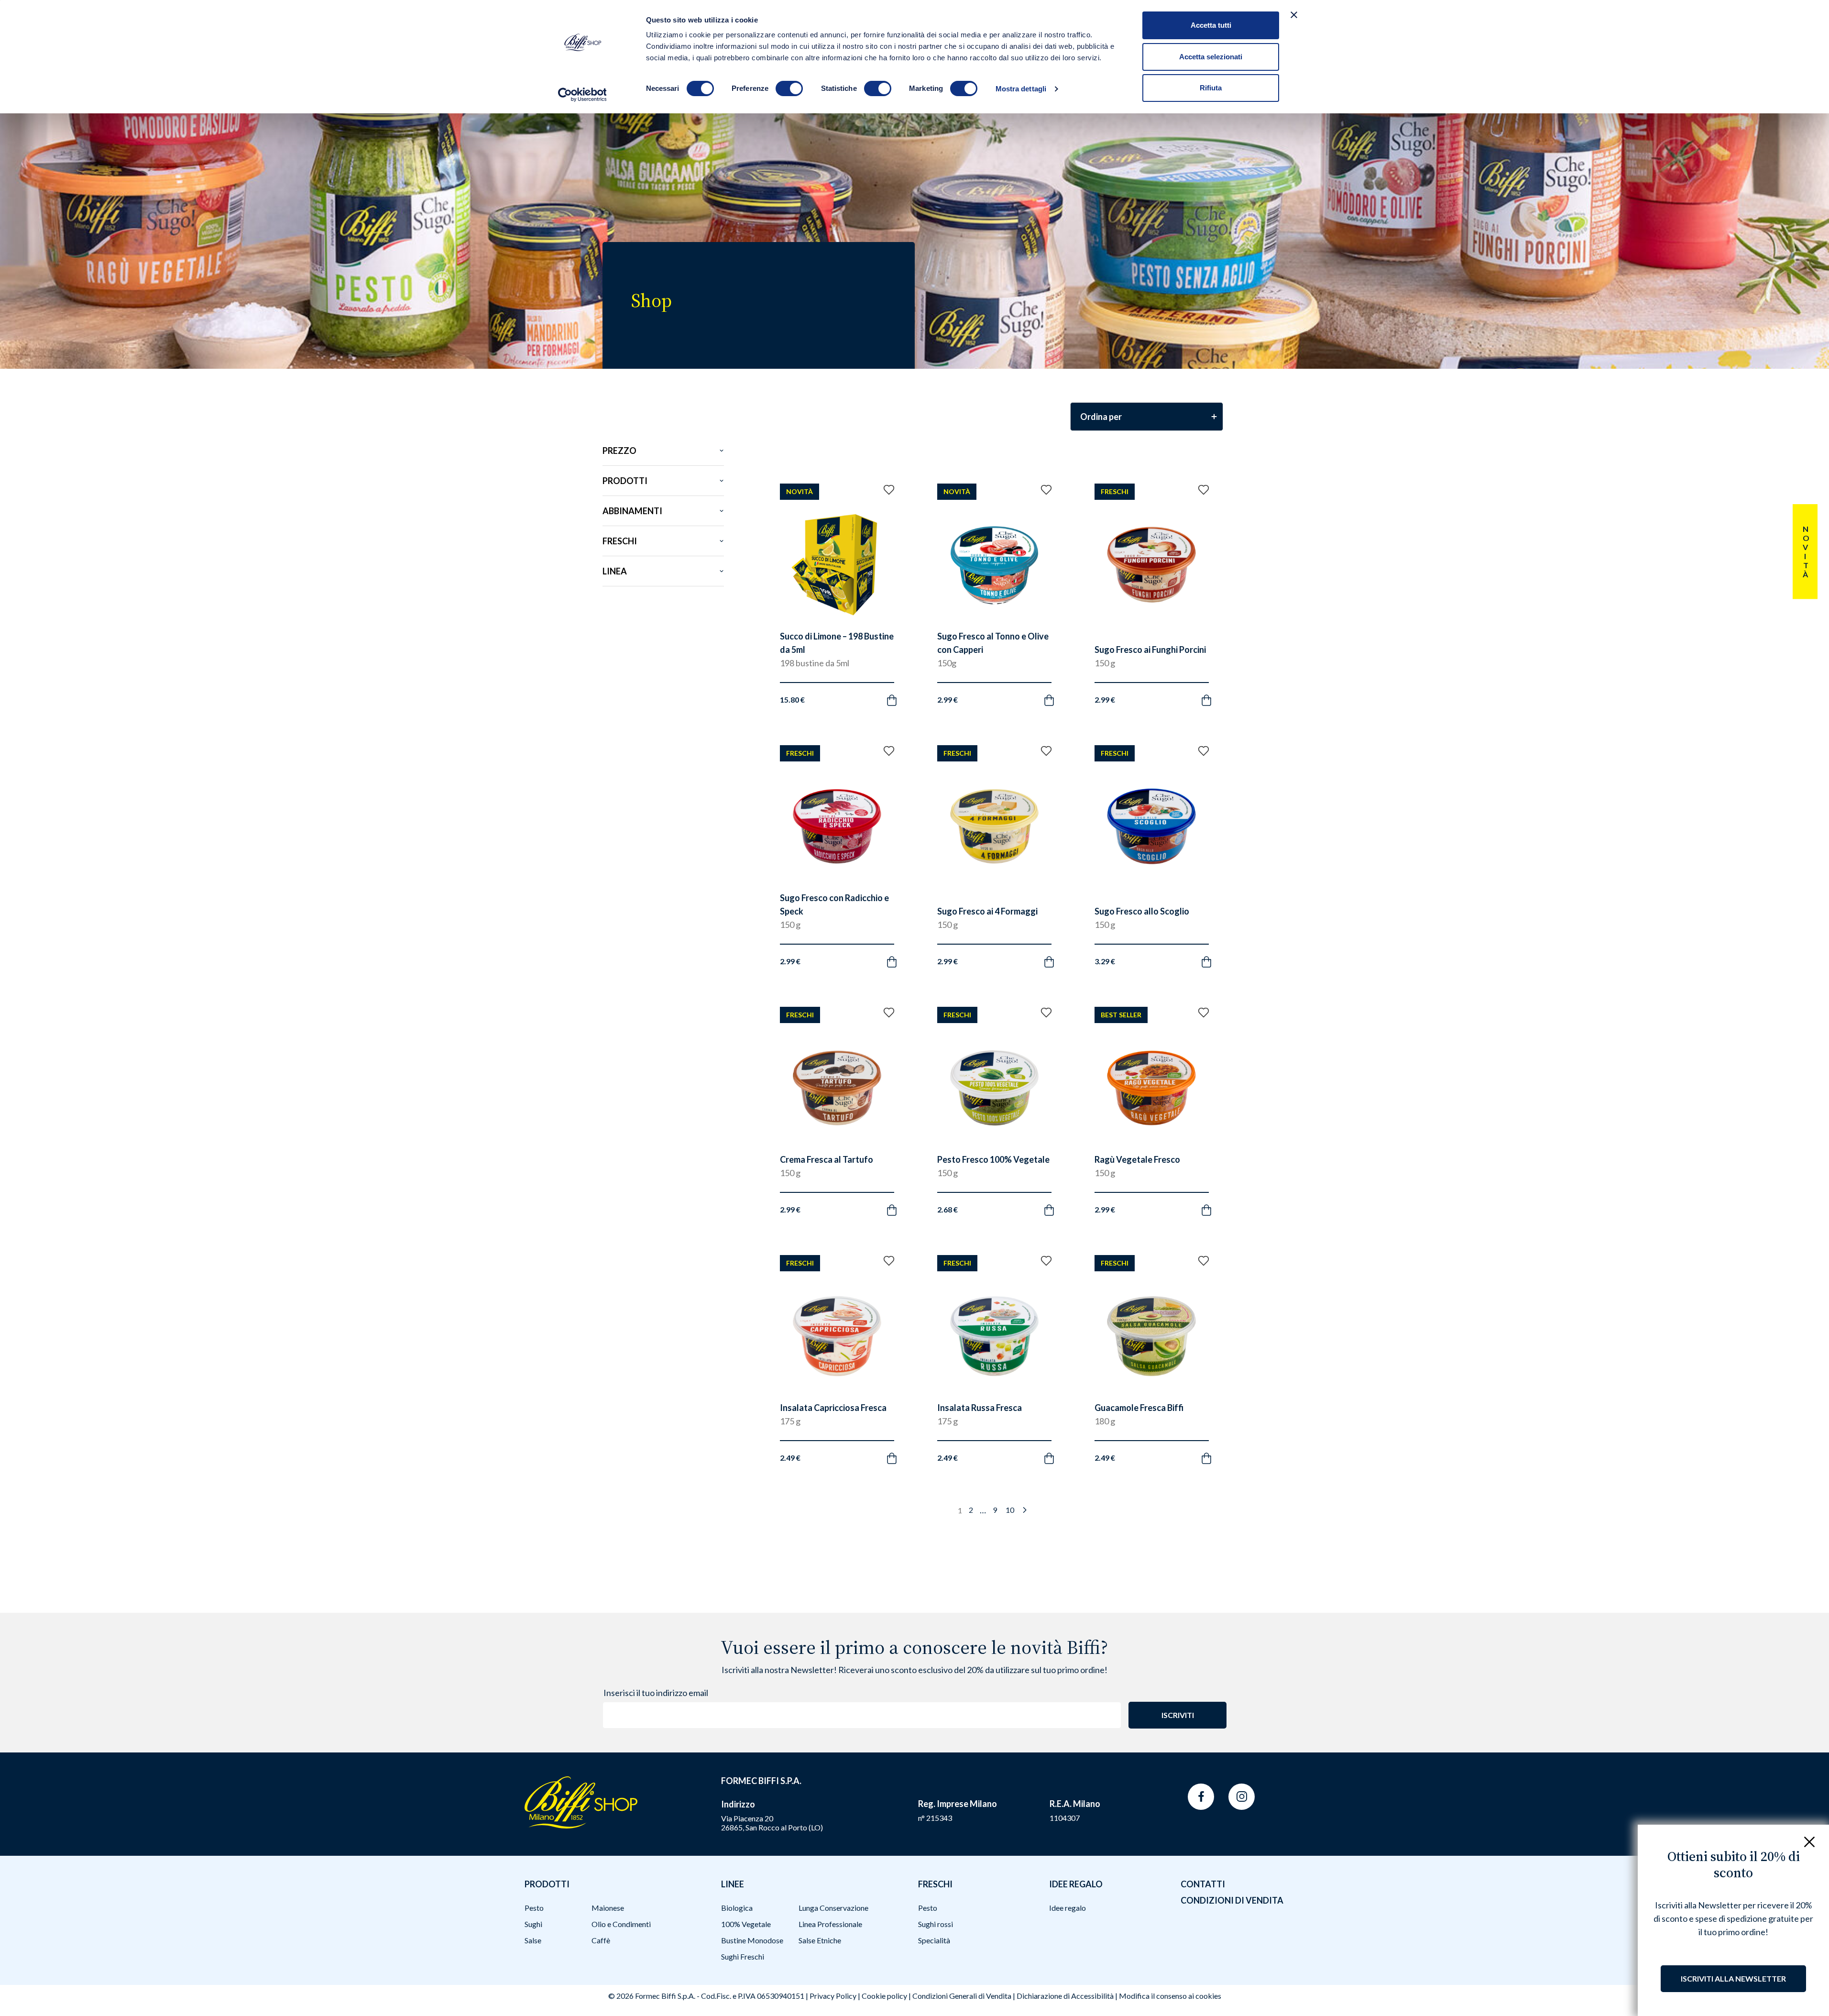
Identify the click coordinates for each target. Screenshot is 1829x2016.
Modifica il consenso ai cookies (1170, 1996)
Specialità (934, 1940)
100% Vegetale (746, 1924)
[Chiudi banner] (1294, 15)
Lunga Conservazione (833, 1908)
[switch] (789, 88)
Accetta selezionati (1211, 57)
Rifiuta (1211, 88)
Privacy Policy (833, 1996)
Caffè (601, 1940)
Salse (533, 1940)
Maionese (608, 1908)
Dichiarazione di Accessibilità (1065, 1996)
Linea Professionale (830, 1924)
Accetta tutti (1211, 25)
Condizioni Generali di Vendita (962, 1996)
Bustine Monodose (752, 1940)
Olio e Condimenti (621, 1924)
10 (1010, 1510)
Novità (1805, 551)
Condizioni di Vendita (1232, 1900)
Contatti (1203, 1884)
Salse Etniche (820, 1940)
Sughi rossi (936, 1924)
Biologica (737, 1908)
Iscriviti (1178, 1715)
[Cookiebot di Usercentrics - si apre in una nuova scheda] (582, 95)
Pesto (534, 1908)
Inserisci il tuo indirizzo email (656, 1693)
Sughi (533, 1924)
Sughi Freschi (743, 1956)
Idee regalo (1068, 1908)
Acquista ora (827, 689)
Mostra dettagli (1021, 89)
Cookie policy (884, 1996)
